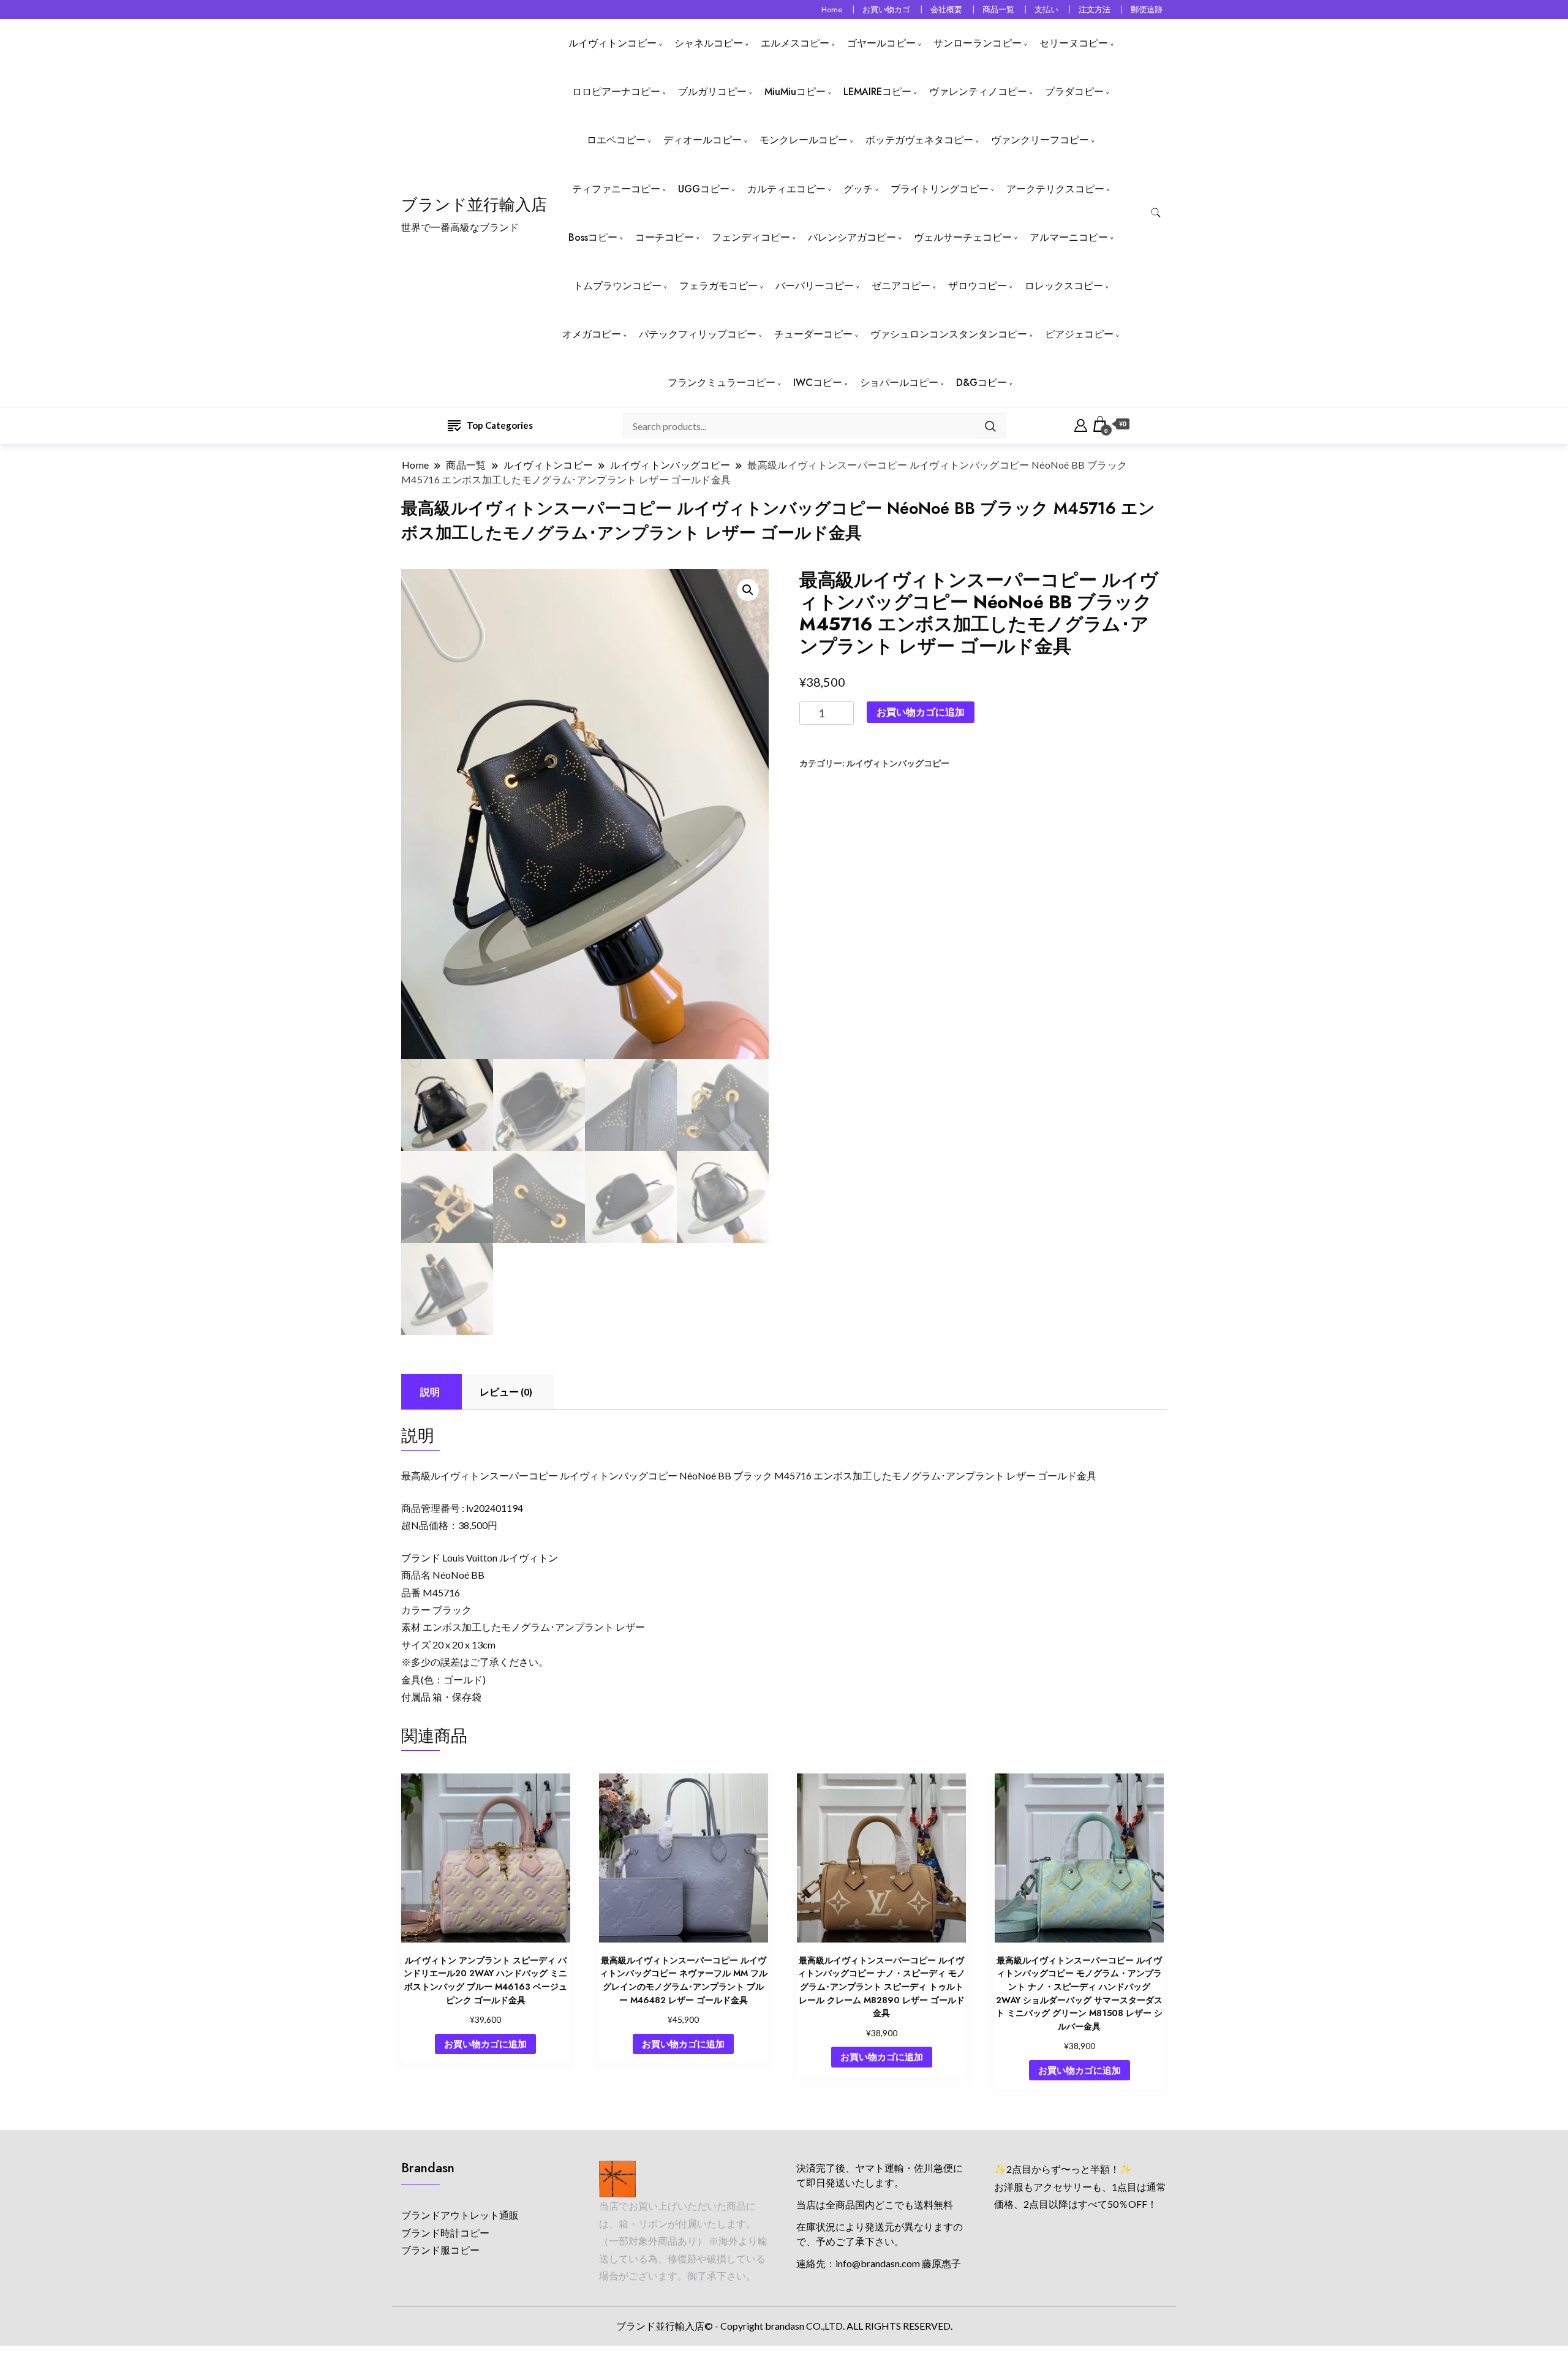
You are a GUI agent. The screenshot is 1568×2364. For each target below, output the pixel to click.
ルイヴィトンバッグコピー (898, 763)
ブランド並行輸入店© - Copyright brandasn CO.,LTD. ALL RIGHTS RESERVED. (784, 2326)
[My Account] (1081, 424)
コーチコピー (665, 237)
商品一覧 (998, 9)
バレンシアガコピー (852, 237)
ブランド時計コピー (445, 2233)
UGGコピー (704, 189)
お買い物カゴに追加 (921, 712)
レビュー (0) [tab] (506, 1392)
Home (832, 9)
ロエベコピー (616, 140)
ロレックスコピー (1064, 286)
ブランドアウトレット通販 (460, 2215)
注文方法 (1095, 9)
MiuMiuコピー (795, 92)
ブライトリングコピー (940, 189)
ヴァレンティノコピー (978, 92)
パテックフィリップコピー (698, 334)
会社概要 (946, 9)
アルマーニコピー (1069, 237)
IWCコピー (818, 383)
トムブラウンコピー (617, 286)
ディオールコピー (703, 140)
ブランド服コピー (440, 2250)
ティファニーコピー (616, 189)
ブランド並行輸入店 (474, 205)
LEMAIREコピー (877, 92)
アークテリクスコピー (1055, 189)
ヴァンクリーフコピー (1040, 140)
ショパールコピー (899, 383)
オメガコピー (592, 334)
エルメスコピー (795, 43)
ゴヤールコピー (881, 43)
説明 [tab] (430, 1392)
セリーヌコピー (1074, 43)
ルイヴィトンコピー (612, 43)
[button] (748, 590)
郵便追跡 (1147, 9)
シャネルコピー (709, 43)
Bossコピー (593, 237)
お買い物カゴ (886, 9)
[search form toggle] (1156, 213)
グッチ (858, 189)
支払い (1046, 9)
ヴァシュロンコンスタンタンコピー (949, 334)
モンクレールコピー (804, 140)
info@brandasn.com (878, 2263)
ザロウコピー (978, 286)
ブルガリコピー (712, 92)
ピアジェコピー (1079, 334)
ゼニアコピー (901, 286)
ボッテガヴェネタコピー (919, 140)
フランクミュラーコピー (722, 383)
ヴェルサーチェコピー (963, 237)
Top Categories (500, 425)
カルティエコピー (786, 189)
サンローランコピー (978, 43)
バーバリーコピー (815, 286)
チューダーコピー (813, 334)
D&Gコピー (982, 383)
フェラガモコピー (718, 286)
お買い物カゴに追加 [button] (485, 2044)
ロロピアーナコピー (616, 92)
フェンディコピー (751, 237)
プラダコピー (1074, 92)
